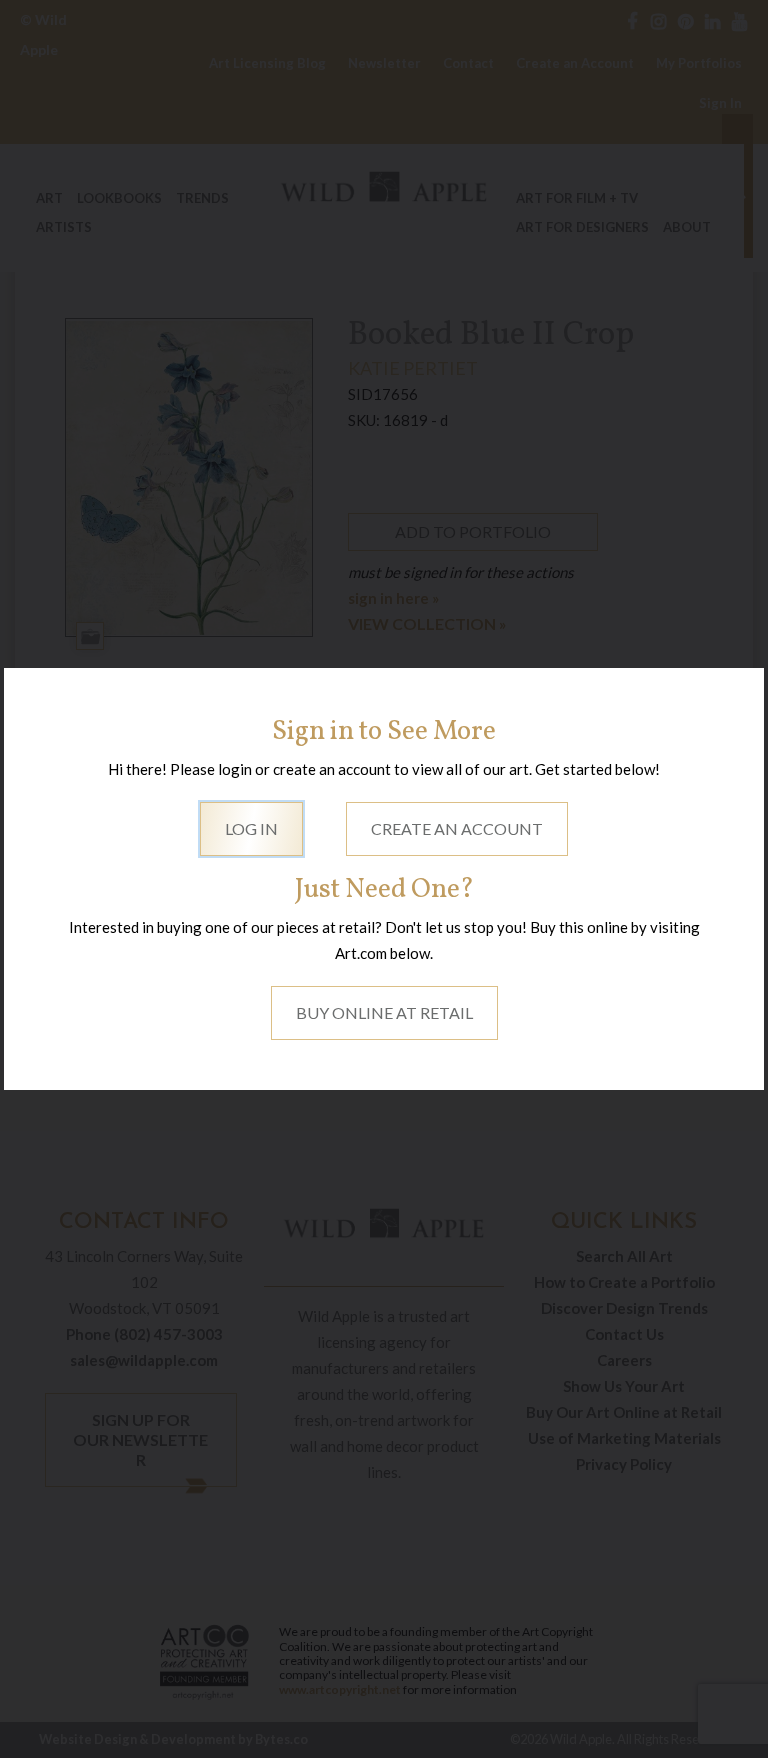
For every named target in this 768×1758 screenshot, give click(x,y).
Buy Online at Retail (384, 1012)
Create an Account (457, 828)
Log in (251, 828)
